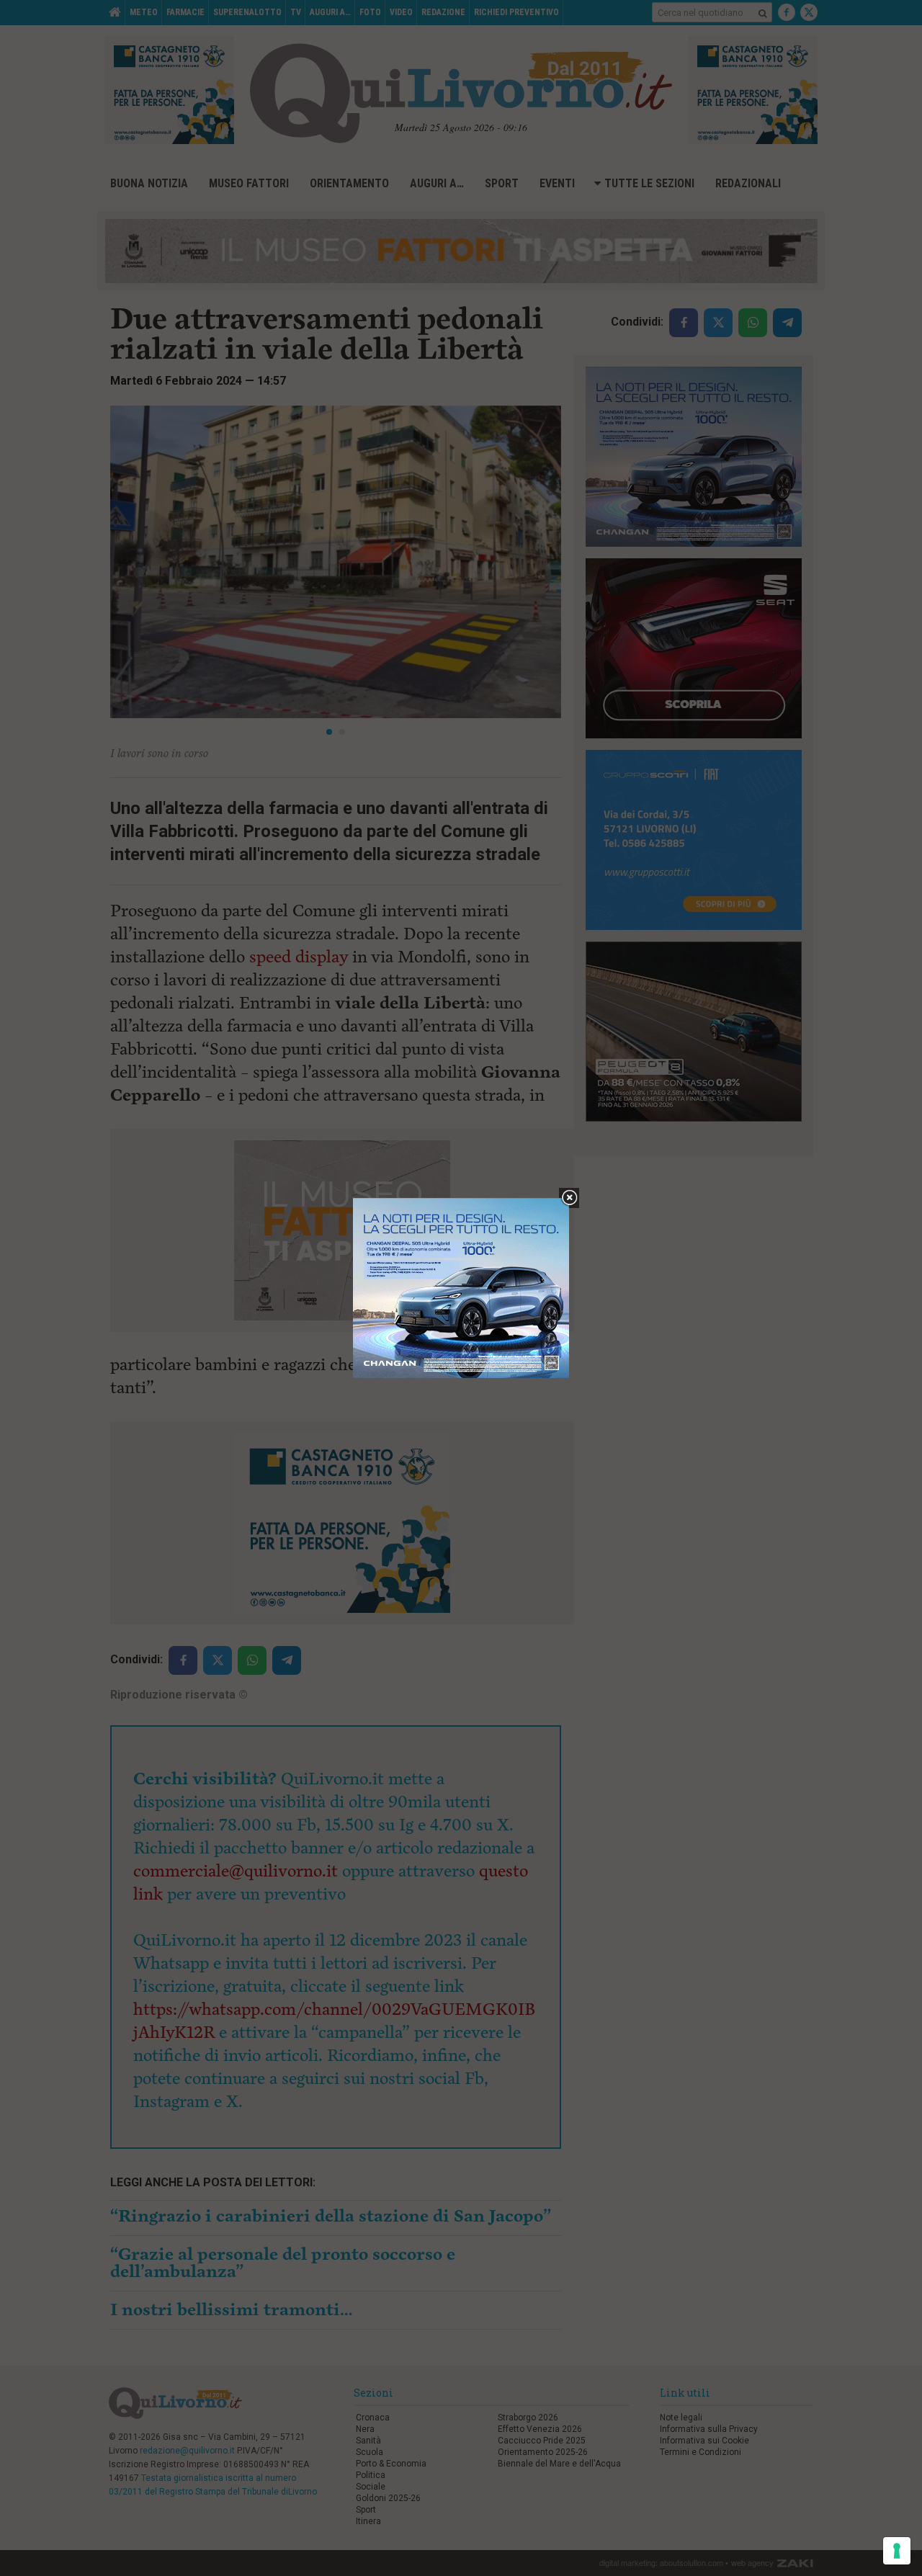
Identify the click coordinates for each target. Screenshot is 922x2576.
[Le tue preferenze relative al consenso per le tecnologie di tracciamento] (897, 2551)
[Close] (569, 1198)
